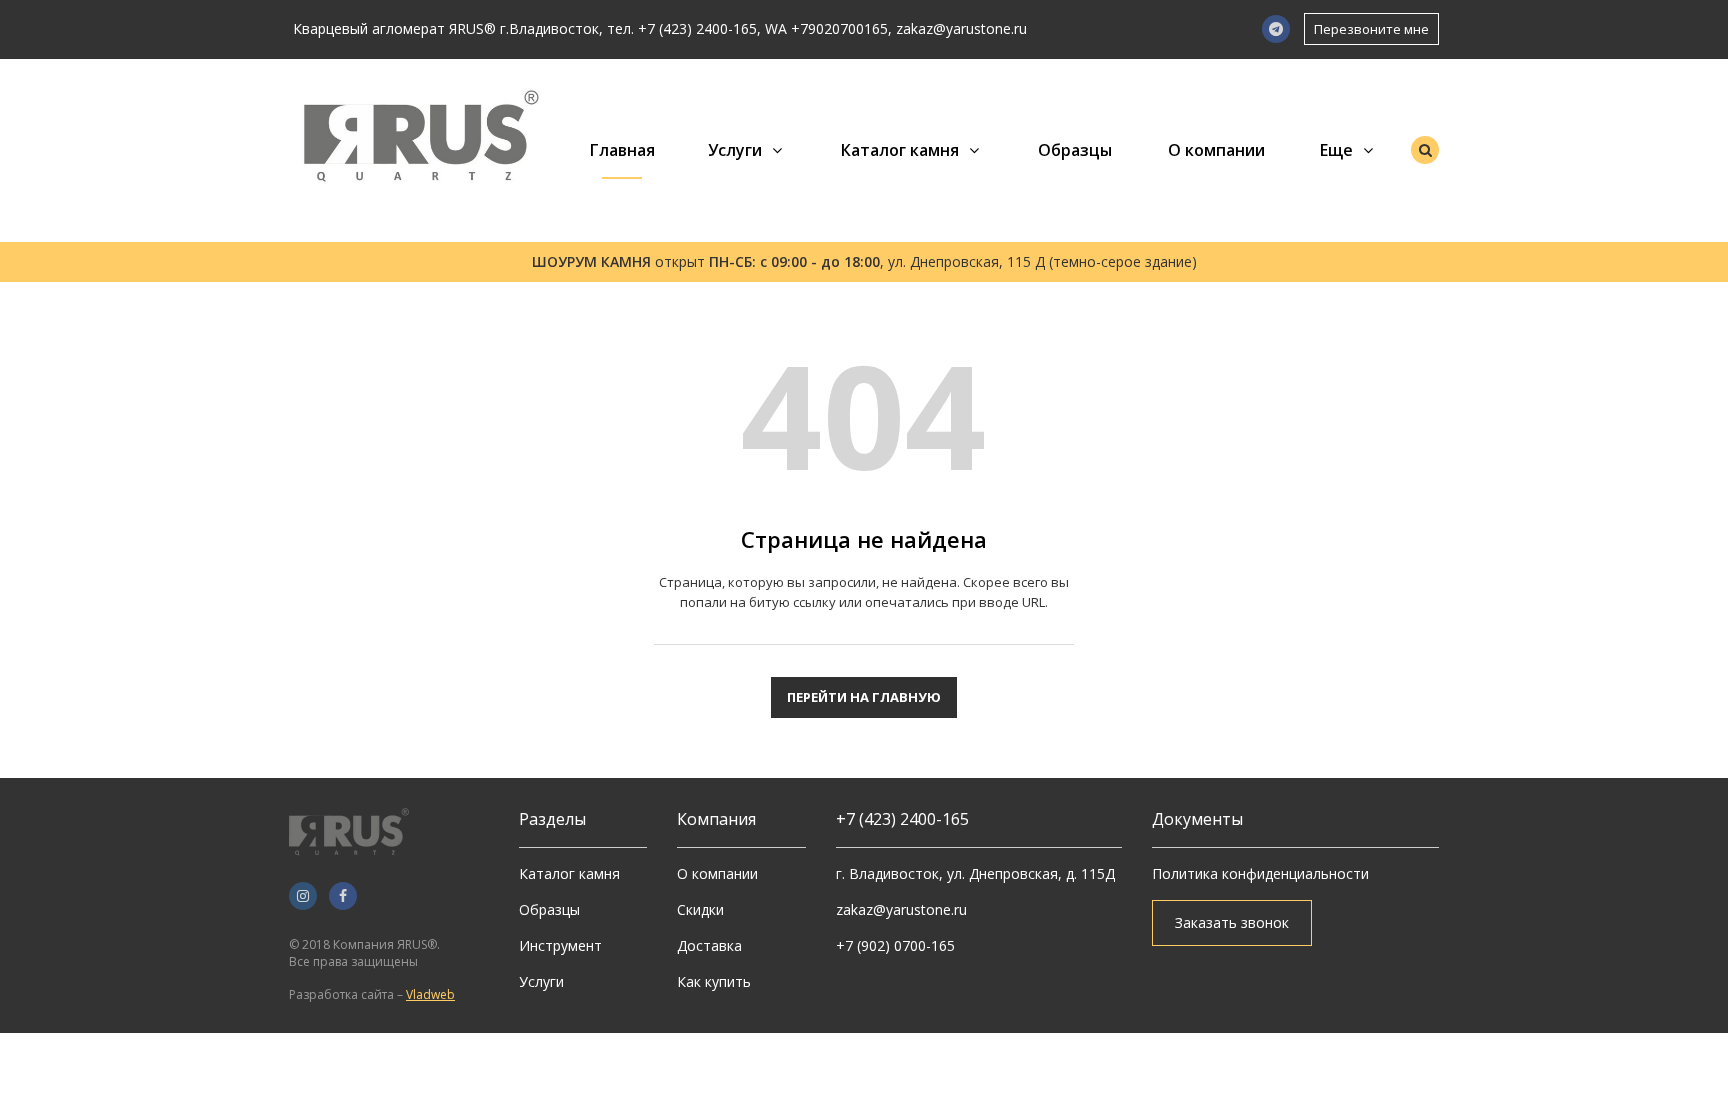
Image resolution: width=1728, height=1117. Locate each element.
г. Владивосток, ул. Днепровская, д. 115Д (975, 873)
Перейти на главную (864, 697)
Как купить (714, 981)
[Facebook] (343, 896)
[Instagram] (303, 896)
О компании (1216, 150)
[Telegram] (1276, 29)
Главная (622, 150)
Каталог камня (900, 150)
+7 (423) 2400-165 (697, 28)
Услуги (735, 150)
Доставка (709, 945)
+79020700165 (839, 28)
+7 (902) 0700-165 (895, 945)
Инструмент (560, 945)
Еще (1336, 150)
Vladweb (430, 994)
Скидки (700, 909)
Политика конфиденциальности (1260, 873)
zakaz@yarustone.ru (961, 28)
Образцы (1075, 150)
